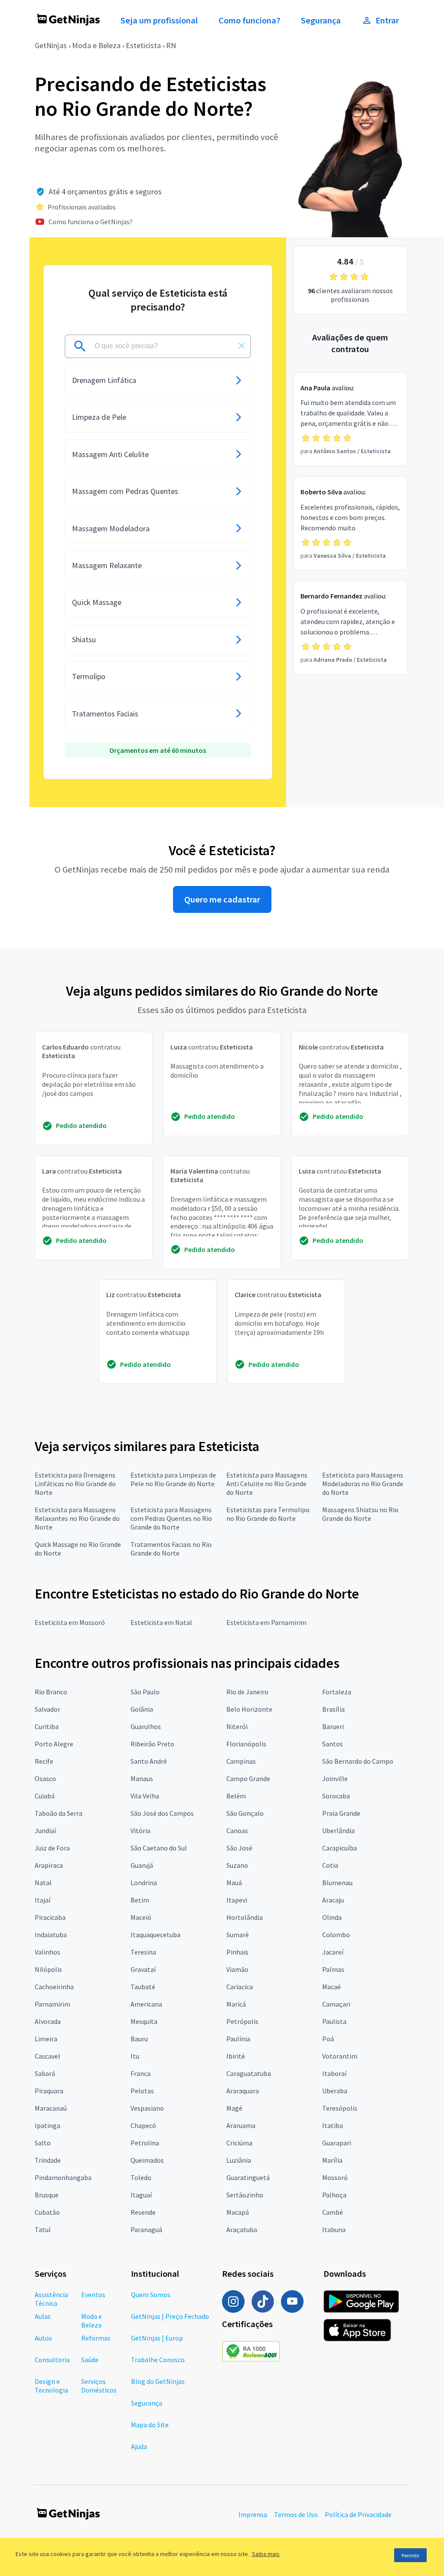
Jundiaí (45, 1831)
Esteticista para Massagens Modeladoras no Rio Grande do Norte (363, 1484)
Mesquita (144, 2021)
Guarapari (337, 2143)
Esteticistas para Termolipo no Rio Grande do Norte (268, 1514)
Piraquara (49, 2091)
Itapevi (237, 1900)
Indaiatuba (51, 1935)
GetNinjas (51, 45)
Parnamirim (52, 2004)
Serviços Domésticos (99, 2386)
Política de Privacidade (358, 2514)
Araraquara (243, 2091)
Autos (43, 2338)
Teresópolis (340, 2108)
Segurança (321, 20)
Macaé (331, 1987)
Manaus (142, 1778)
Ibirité (236, 2056)
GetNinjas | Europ (157, 2338)
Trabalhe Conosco (158, 2360)
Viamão (237, 1969)
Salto (43, 2143)
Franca (140, 2073)
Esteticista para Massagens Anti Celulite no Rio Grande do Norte (267, 1484)
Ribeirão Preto (152, 1744)
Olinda (332, 1917)
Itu (135, 2056)
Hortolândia (245, 1917)
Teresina (143, 1952)
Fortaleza (337, 1692)
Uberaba (335, 2091)
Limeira (46, 2039)
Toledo (141, 2177)
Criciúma (239, 2143)
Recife (44, 1761)
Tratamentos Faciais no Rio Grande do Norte (171, 1549)
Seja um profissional (159, 20)
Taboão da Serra (59, 1813)
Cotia (330, 1865)
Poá (328, 2039)
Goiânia (142, 1709)
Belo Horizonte (249, 1709)
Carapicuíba (340, 1848)
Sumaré (238, 1935)
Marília (332, 2160)
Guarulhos (146, 1726)
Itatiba (333, 2125)
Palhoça (334, 2195)
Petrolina (145, 2143)
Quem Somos (151, 2295)
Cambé (333, 2212)
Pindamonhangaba (63, 2177)
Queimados (147, 2160)
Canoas (237, 1831)
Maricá (236, 2004)
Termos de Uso (296, 2514)
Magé (234, 2108)
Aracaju (333, 1900)
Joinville (335, 1778)
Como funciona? (249, 20)
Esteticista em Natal (161, 1622)
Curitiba (47, 1726)
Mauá (234, 1883)
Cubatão (47, 2212)
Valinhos (47, 1952)
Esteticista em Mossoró (70, 1622)
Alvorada (48, 2021)
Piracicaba (50, 1917)
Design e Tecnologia (51, 2386)
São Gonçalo (245, 1813)
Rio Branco (51, 1692)
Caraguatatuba (249, 2073)
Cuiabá (45, 1796)
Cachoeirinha (54, 1987)
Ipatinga (47, 2125)
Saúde (90, 2360)
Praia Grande (341, 1813)
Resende (143, 2212)
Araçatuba (242, 2229)
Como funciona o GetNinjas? (91, 222)
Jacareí (333, 1952)
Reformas (96, 2338)
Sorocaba (336, 1796)
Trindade (48, 2160)
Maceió (141, 1917)
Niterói (237, 1726)
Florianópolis (246, 1744)
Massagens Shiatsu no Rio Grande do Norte (360, 1514)
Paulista (334, 2021)
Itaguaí (141, 2195)
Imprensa (253, 2514)
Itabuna (334, 2229)
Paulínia (238, 2039)
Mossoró (335, 2177)
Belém (236, 1796)
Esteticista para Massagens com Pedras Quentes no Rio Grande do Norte (171, 1518)
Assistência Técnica (51, 2299)
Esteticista (143, 45)
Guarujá (142, 1865)
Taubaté (143, 1987)
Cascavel (47, 2056)
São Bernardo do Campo (358, 1761)
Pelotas (142, 2091)
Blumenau (337, 1883)
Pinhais (237, 1952)
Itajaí (42, 1900)
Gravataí (143, 1969)
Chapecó (143, 2125)
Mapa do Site (150, 2425)
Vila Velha (145, 1796)
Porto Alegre (54, 1744)
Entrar (387, 20)
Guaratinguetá (248, 2177)
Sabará (45, 2073)
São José (239, 1848)
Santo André (149, 1761)
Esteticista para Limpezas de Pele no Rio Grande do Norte (173, 1479)
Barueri (333, 1726)
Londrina (144, 1883)
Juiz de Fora (52, 1848)
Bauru (139, 2039)
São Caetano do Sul (159, 1848)
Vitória (140, 1831)
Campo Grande (248, 1778)
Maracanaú (51, 2108)
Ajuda (139, 2446)
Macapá (238, 2212)
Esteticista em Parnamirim (266, 1622)
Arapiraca (49, 1865)
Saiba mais (266, 2554)
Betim (140, 1900)
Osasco (45, 1778)
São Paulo (145, 1692)
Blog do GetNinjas (158, 2381)
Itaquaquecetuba (155, 1935)
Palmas (333, 1969)
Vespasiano (147, 2108)
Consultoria (52, 2360)
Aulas (43, 2316)
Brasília (333, 1709)
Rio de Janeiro (247, 1692)
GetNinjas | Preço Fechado (170, 2316)
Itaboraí (334, 2073)
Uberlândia (338, 1831)
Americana (146, 2004)
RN (171, 45)
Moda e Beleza (96, 45)
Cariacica (240, 1987)
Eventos (93, 2295)
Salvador (47, 1709)
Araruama (241, 2125)
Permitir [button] (410, 2555)
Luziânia (239, 2160)
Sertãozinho (245, 2195)
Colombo (336, 1935)
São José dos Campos (162, 1813)
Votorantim (340, 2056)
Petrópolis (242, 2021)
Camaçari (336, 2004)
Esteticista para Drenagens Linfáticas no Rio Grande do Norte (75, 1484)
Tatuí (42, 2229)
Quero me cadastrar (222, 899)
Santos (333, 1744)
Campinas (241, 1761)
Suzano (237, 1865)
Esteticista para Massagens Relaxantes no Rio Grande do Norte (77, 1518)
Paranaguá (146, 2229)
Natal (43, 1883)
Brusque (47, 2195)
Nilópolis (48, 1969)
